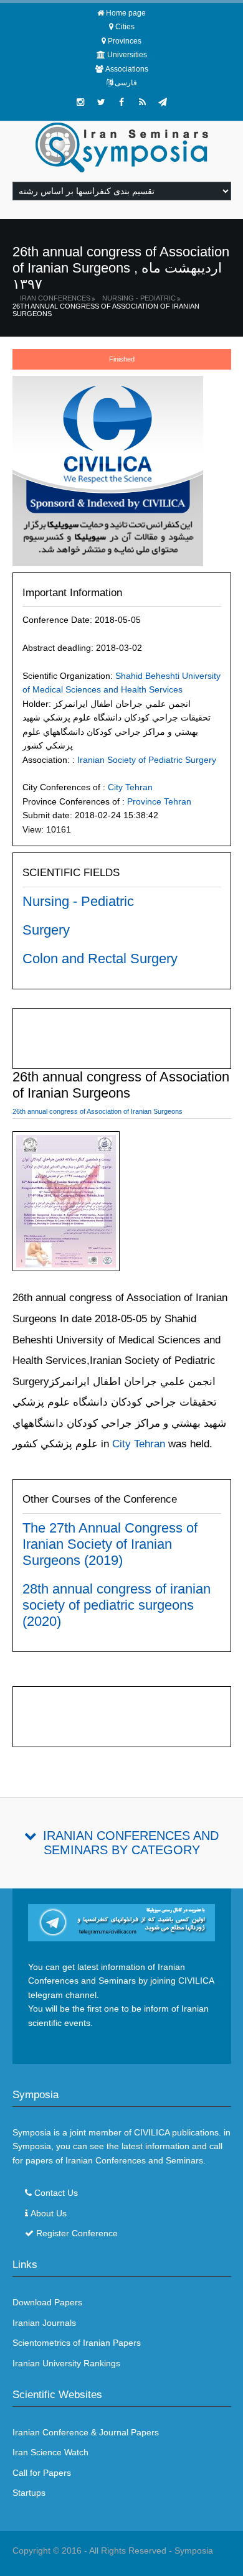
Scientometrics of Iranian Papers (77, 2343)
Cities (125, 27)
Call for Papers (42, 2473)
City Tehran (130, 787)
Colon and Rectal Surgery (100, 959)
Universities (127, 55)
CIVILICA (152, 2132)
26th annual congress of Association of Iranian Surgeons (106, 310)
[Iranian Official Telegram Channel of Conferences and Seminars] (122, 1921)
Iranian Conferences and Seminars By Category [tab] (131, 1843)
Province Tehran (159, 801)
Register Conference (77, 2233)
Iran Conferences (55, 298)
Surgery (46, 930)
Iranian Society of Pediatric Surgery (147, 760)
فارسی (126, 83)
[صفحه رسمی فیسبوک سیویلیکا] (121, 102)
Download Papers (47, 2302)
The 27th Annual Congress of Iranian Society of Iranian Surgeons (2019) (110, 1544)
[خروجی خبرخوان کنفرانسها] (142, 102)
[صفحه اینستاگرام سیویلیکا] (80, 102)
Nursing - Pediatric (139, 298)
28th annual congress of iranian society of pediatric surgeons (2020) (117, 1605)
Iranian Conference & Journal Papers (86, 2432)
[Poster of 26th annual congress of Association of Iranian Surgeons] (66, 1203)
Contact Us (56, 2193)
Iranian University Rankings (66, 2363)
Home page (126, 13)
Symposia (194, 2550)
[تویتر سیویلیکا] (101, 102)
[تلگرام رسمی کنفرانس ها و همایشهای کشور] (163, 102)
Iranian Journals (44, 2323)
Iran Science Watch (50, 2452)
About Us (49, 2213)
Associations (127, 69)
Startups (29, 2493)
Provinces (125, 41)
